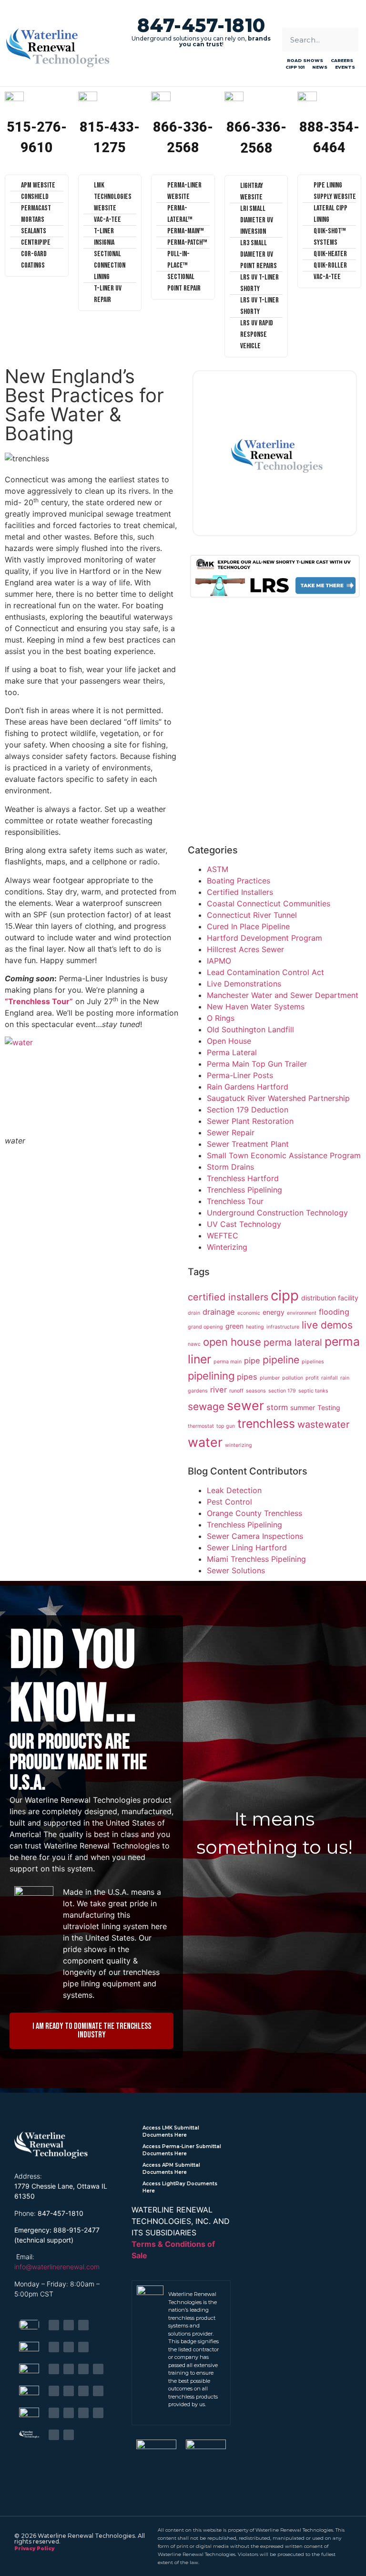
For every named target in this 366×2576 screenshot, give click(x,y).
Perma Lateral (232, 1052)
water (205, 1442)
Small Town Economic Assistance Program (284, 1155)
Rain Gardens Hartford (248, 1087)
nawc (194, 1344)
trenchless (266, 1423)
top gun (226, 1426)
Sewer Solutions (236, 1570)
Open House (229, 1041)
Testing (329, 1407)
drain (194, 1313)
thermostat (201, 1426)
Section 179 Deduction (248, 1110)
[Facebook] (54, 2325)
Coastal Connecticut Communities (269, 904)
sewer (245, 1405)
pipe (252, 1361)
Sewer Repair (231, 1132)
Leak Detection (234, 1490)
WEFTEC (223, 1236)
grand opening (205, 1327)
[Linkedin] (69, 2325)
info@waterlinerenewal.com (57, 2267)
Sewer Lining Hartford (247, 1548)
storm (277, 1407)
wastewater (323, 1424)
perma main (228, 1362)
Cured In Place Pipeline (248, 926)
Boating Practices (239, 881)
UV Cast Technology (244, 1224)
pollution (293, 1378)
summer (303, 1407)
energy (274, 1312)
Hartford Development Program (264, 938)
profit (312, 1378)
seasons (256, 1391)
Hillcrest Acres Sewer (245, 949)
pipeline (281, 1360)
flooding (334, 1312)
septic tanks (313, 1391)
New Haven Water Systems (256, 1007)
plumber (270, 1378)
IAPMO (219, 961)
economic (249, 1313)
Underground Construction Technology (277, 1213)
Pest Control (229, 1502)
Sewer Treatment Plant (248, 1144)
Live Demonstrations (244, 984)
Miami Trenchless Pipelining (256, 1559)
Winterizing (227, 1247)
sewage (206, 1407)
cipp (285, 1295)
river (219, 1390)
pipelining (211, 1376)
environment (302, 1313)
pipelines (313, 1362)
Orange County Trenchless (254, 1513)
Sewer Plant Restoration (250, 1121)
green (234, 1326)
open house (232, 1342)
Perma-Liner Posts (240, 1075)
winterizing (239, 1445)
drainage (219, 1312)
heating (255, 1327)
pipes (247, 1377)
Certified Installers (240, 892)
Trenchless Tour (235, 1201)
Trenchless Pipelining (244, 1190)
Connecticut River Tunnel (252, 915)
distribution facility (330, 1298)
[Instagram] (98, 2369)
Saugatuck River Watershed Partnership (278, 1098)
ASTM (218, 869)
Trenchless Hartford (243, 1178)
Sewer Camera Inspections (255, 1536)
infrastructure (283, 1327)
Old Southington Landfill (250, 1029)
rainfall (330, 1378)
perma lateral (293, 1342)
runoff (236, 1391)
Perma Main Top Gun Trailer (257, 1064)
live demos (327, 1325)
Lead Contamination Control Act (265, 972)
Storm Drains (230, 1167)
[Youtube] (83, 2325)
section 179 (282, 1391)
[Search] (346, 40)
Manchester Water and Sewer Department (283, 995)
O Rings (221, 1018)
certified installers (228, 1297)
